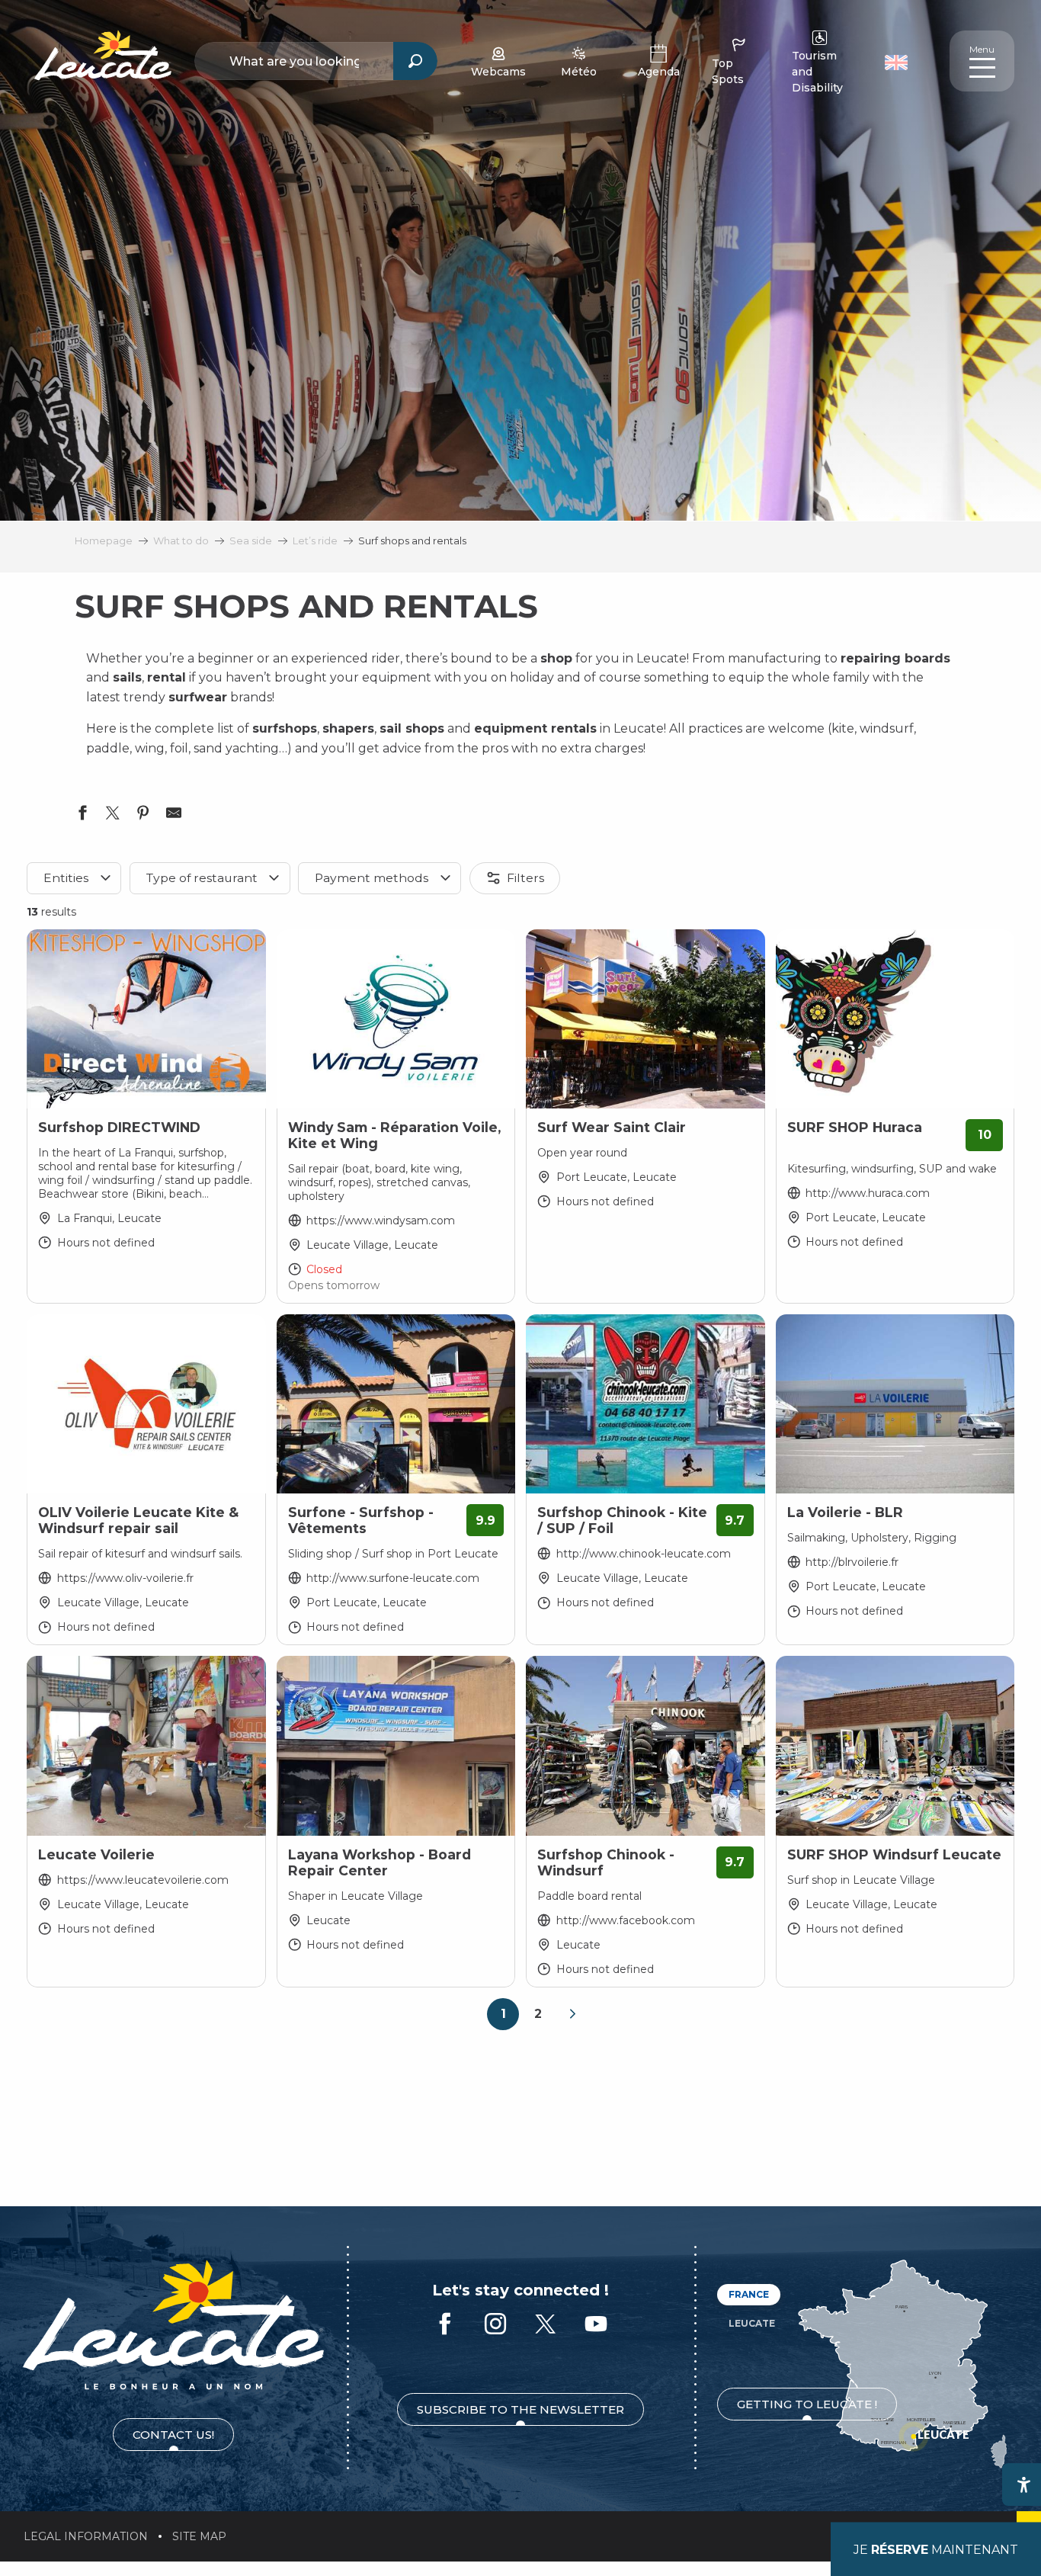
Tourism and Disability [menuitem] (817, 72)
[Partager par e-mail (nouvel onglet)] (174, 816)
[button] (898, 61)
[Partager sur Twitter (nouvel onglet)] (113, 816)
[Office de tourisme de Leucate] (173, 2325)
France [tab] (749, 2294)
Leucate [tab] (752, 2323)
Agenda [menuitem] (659, 72)
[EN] (896, 63)
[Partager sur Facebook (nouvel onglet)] (82, 816)
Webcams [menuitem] (498, 72)
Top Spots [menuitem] (728, 71)
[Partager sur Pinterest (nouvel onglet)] (143, 816)
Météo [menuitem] (579, 72)
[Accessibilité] (1023, 2485)
